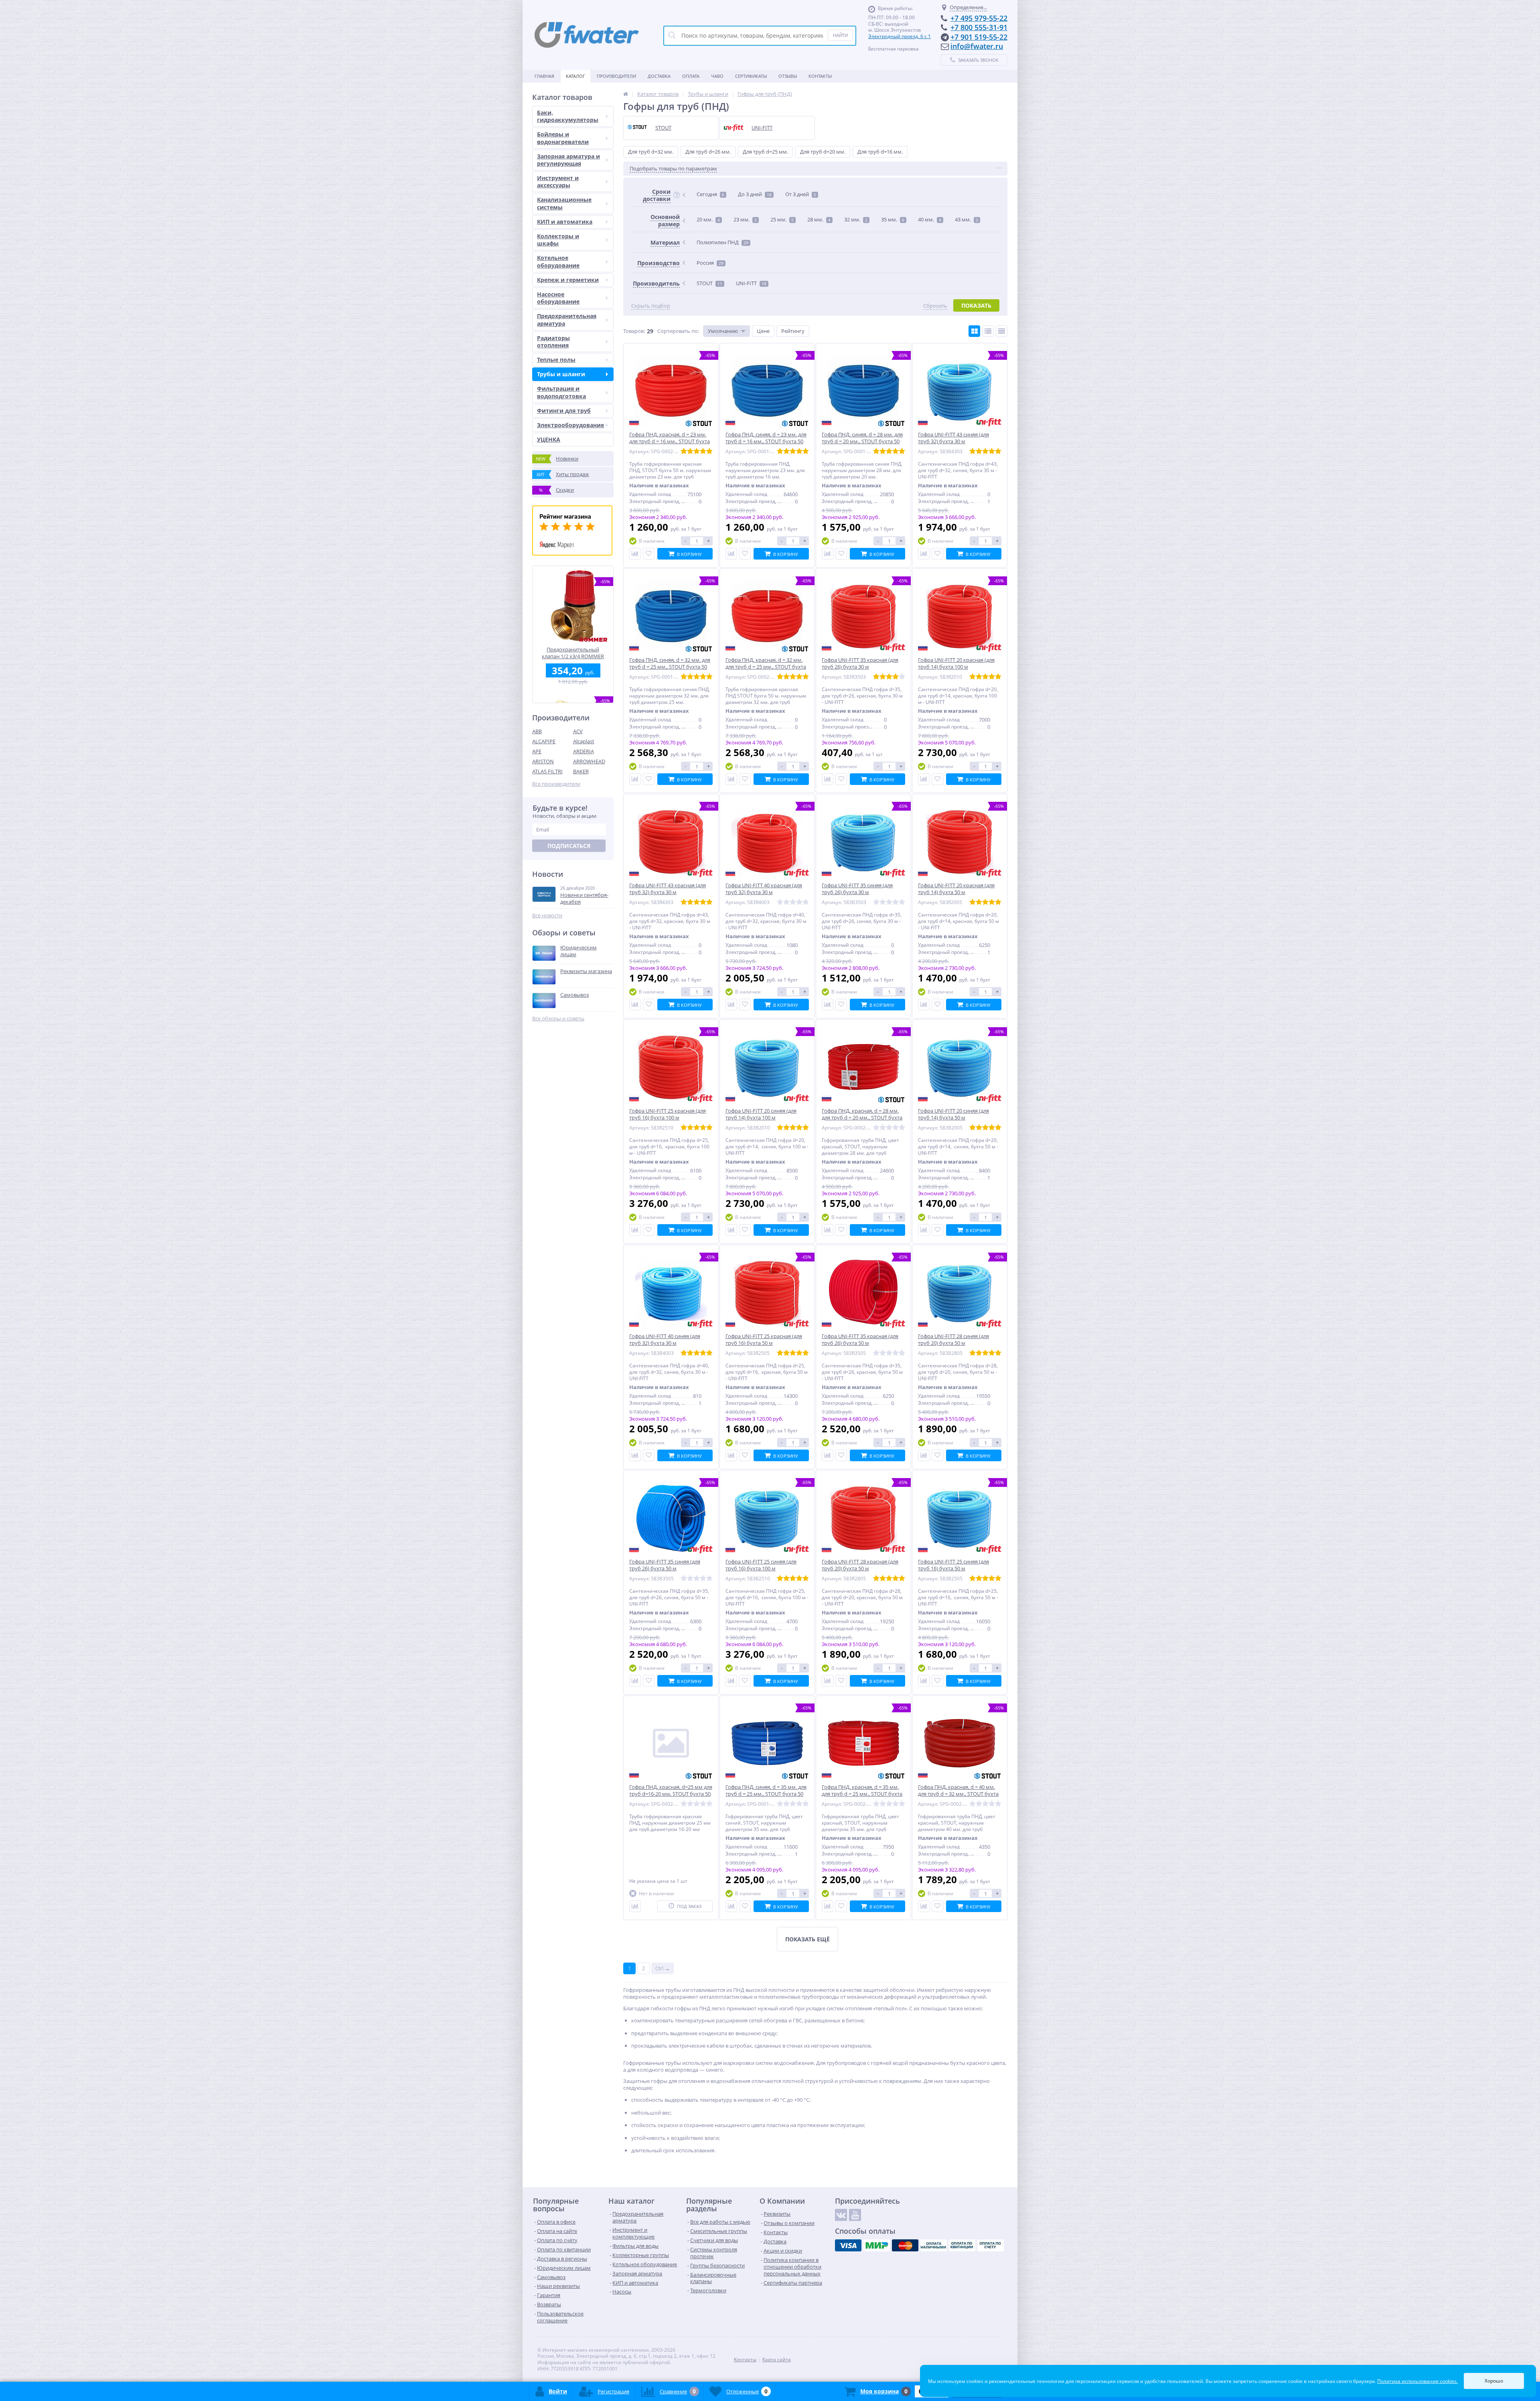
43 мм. (967, 219)
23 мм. (745, 219)
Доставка (659, 76)
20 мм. (708, 219)
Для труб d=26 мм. (708, 152)
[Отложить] (649, 554)
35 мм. (893, 219)
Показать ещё (807, 1939)
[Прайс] (1002, 331)
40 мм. (930, 219)
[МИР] (877, 2245)
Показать (976, 305)
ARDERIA (584, 751)
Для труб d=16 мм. (880, 152)
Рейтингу (793, 331)
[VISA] (848, 2245)
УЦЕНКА (549, 439)
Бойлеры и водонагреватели (563, 138)
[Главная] (626, 94)
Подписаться (569, 846)
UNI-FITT (751, 283)
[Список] (988, 331)
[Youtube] (855, 2215)
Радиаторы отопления (553, 342)
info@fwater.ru (977, 46)
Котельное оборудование (558, 261)
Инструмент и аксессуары (558, 181)
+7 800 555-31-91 (979, 27)
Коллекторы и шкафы (558, 240)
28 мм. (819, 219)
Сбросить (935, 306)
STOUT (709, 283)
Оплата (691, 76)
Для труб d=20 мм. (823, 152)
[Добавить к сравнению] (635, 554)
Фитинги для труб (564, 411)
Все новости (547, 916)
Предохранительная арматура (567, 319)
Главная (544, 76)
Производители (616, 76)
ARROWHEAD (589, 761)
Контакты (820, 76)
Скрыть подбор (651, 306)
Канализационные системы (564, 203)
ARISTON (543, 761)
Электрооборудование (570, 425)
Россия (710, 263)
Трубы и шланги (561, 374)
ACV (578, 731)
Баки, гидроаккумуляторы (568, 116)
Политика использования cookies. (1417, 2381)
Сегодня (710, 194)
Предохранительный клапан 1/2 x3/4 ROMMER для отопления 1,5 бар (573, 653)
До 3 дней (755, 194)
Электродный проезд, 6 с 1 (900, 36)
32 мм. (856, 219)
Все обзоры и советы (558, 1019)
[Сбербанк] (962, 2245)
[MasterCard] (905, 2245)
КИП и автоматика (565, 222)
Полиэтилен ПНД (722, 242)
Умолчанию (723, 331)
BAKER (581, 771)
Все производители (556, 784)
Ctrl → (663, 1968)
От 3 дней (801, 194)
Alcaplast (584, 741)
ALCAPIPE (544, 741)
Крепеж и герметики (568, 280)
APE (537, 751)
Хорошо (1494, 2381)
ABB (537, 731)
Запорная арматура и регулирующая (568, 160)
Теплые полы (556, 360)
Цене (763, 331)
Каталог (575, 76)
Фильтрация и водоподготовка (561, 392)
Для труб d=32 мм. (651, 152)
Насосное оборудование (558, 298)
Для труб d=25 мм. (765, 152)
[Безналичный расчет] (991, 2245)
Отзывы (788, 76)
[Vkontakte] (841, 2215)
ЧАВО (717, 76)
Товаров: (634, 331)
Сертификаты (751, 76)
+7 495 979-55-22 (979, 18)
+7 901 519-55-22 (979, 37)
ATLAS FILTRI (547, 771)
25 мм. (782, 219)
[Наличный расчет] (934, 2245)
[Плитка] (974, 331)
